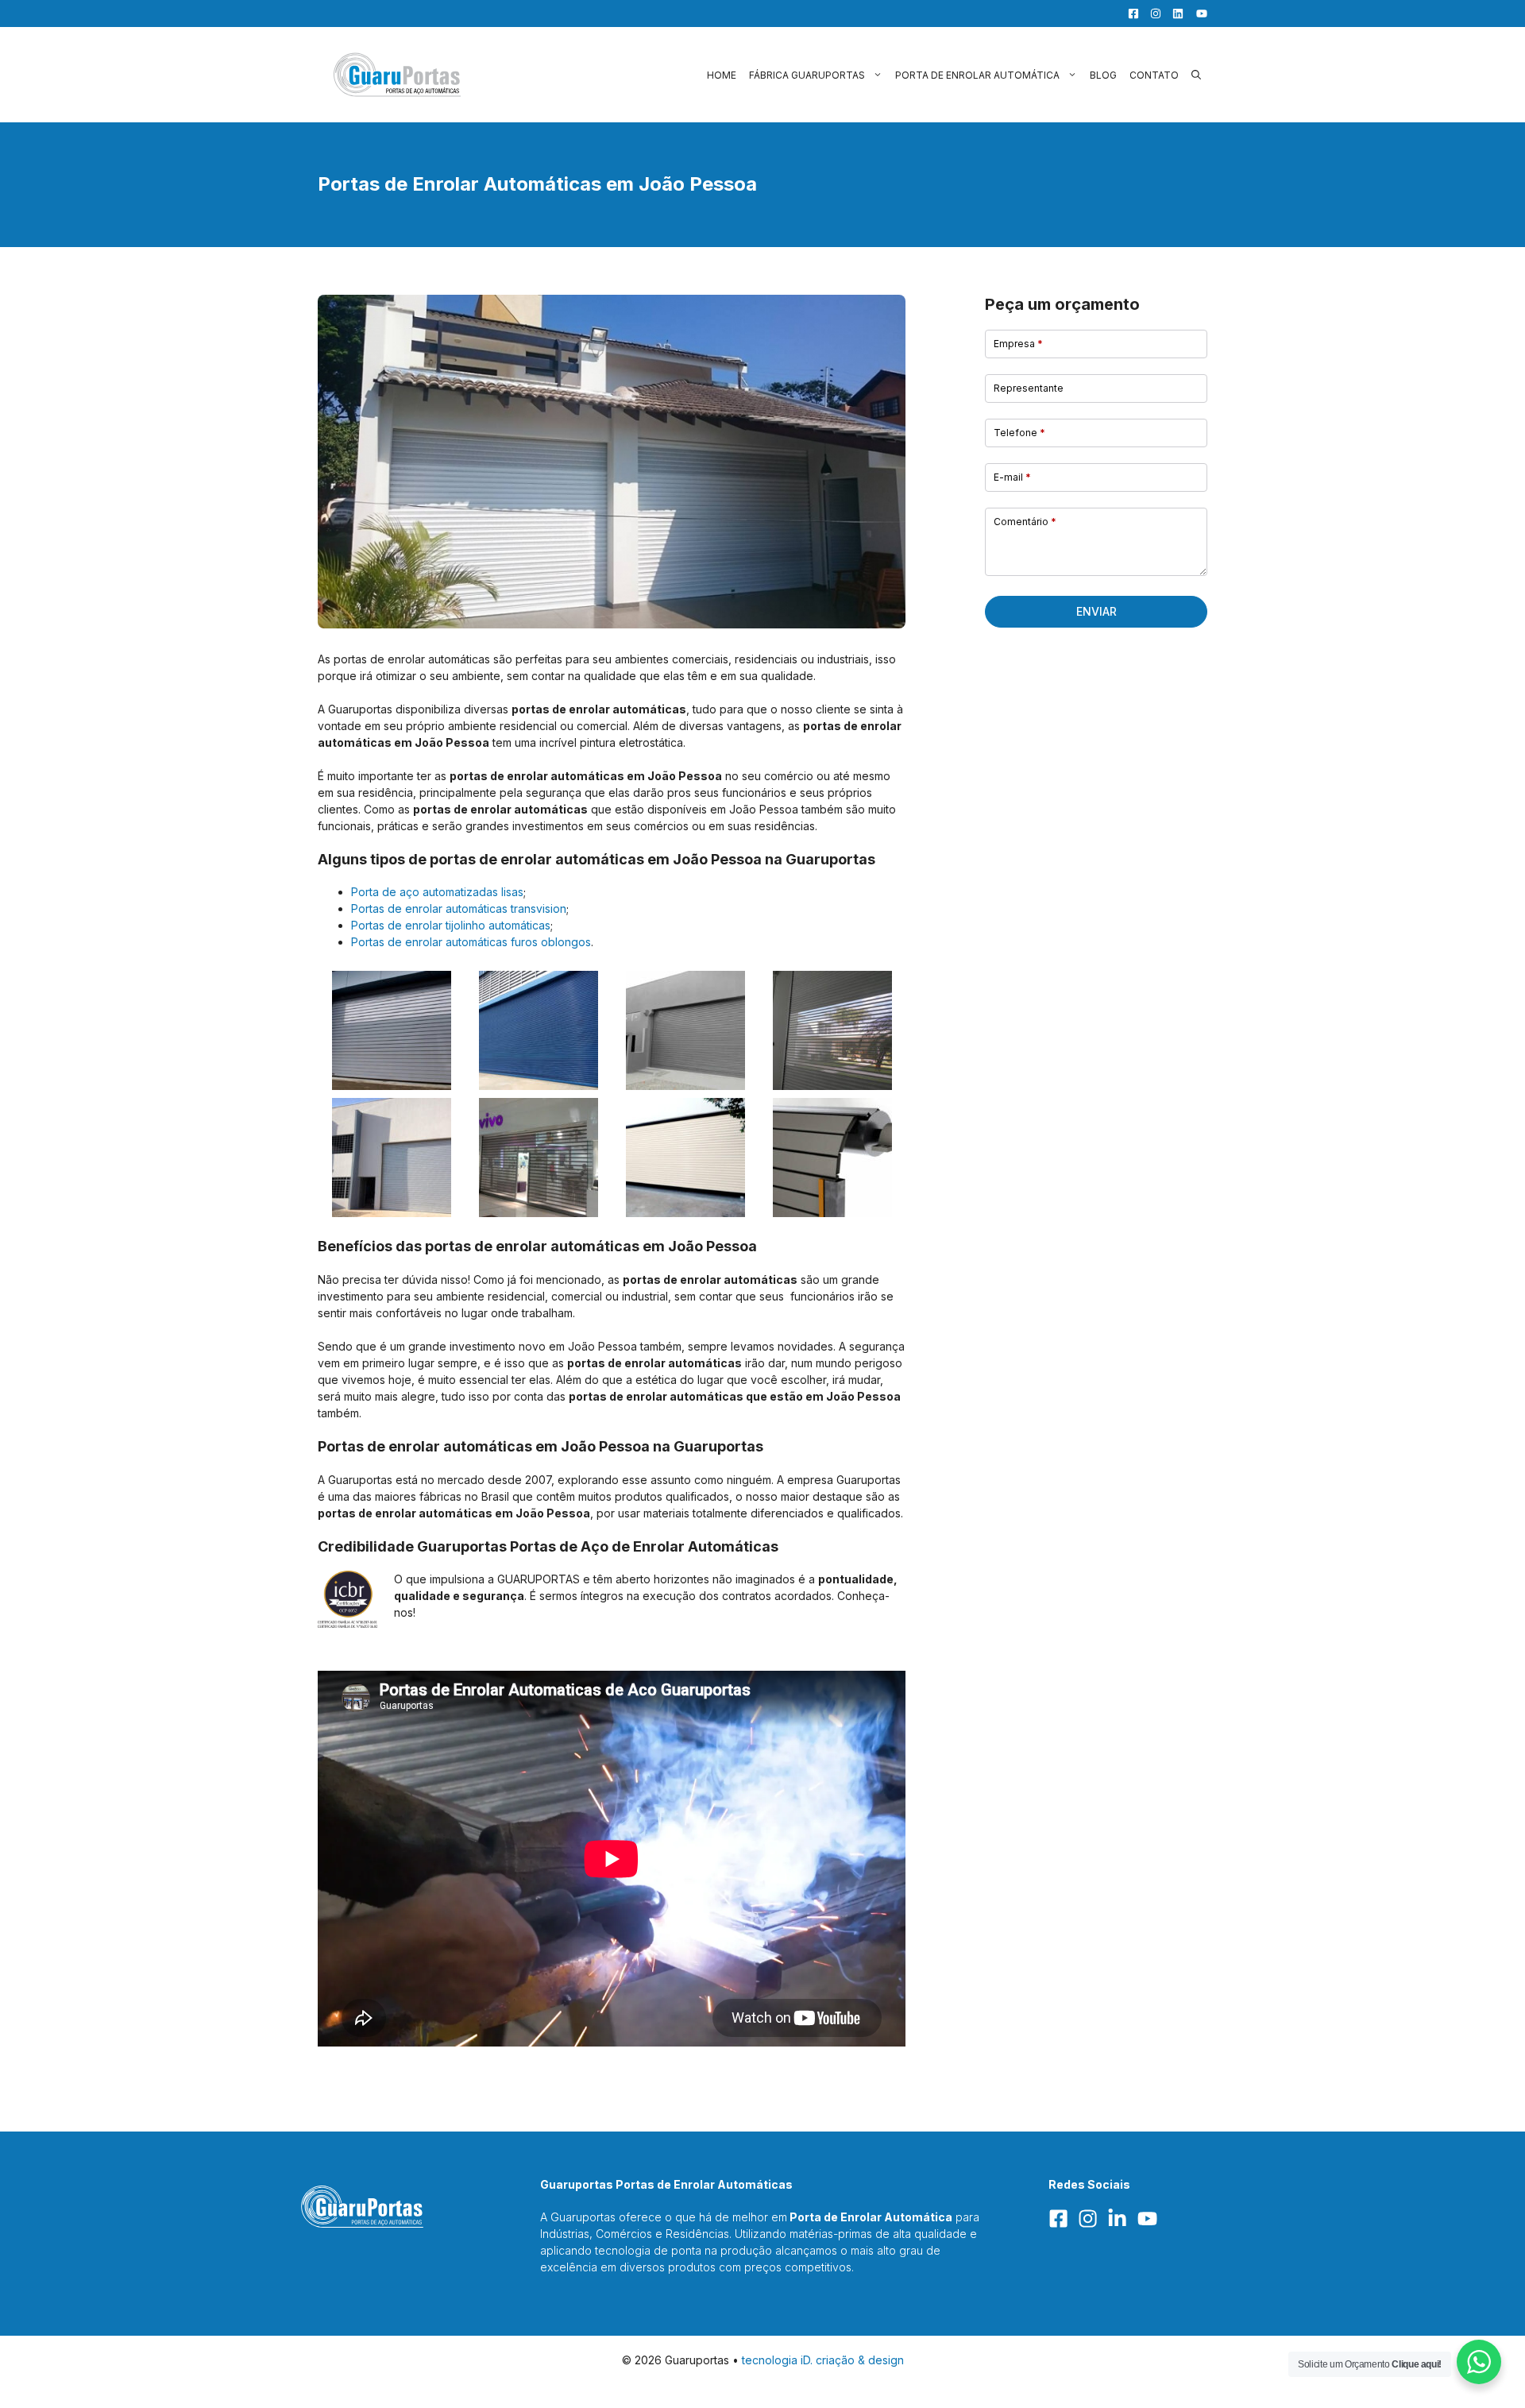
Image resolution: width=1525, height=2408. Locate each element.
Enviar (1096, 611)
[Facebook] (1129, 14)
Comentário (1025, 522)
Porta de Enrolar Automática (977, 75)
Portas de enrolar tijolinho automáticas (451, 925)
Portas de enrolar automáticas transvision (459, 908)
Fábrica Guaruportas (807, 75)
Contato (1154, 75)
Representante (1029, 388)
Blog (1103, 75)
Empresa (1018, 344)
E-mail (1012, 477)
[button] (1196, 75)
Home (722, 75)
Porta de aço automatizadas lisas (437, 892)
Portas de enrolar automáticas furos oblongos (471, 942)
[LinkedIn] (1174, 14)
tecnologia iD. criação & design (823, 2360)
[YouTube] (1197, 14)
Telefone (1019, 433)
